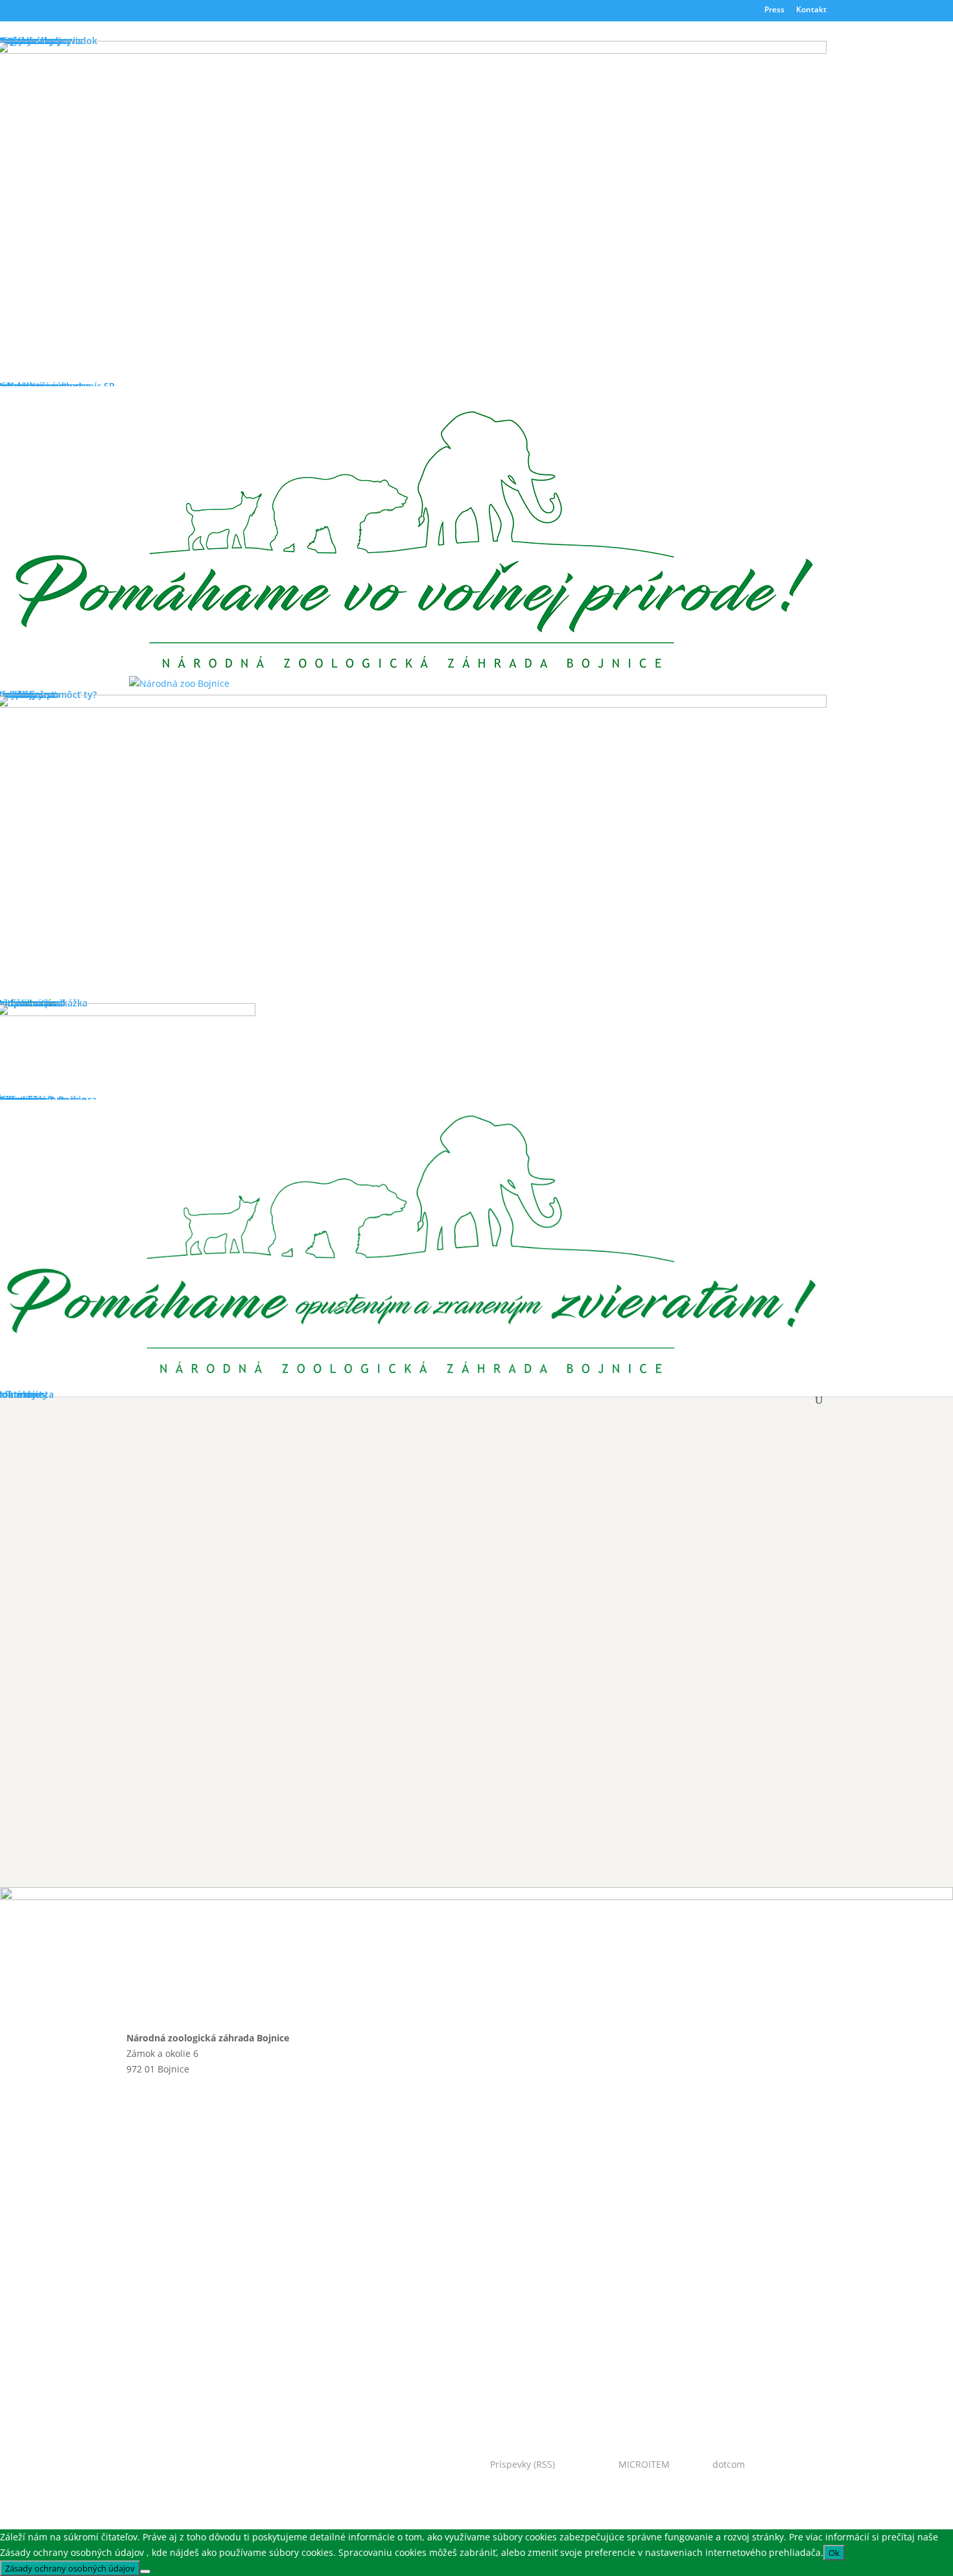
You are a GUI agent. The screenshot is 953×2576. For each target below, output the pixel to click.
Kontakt (811, 10)
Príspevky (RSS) (523, 2464)
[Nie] (145, 2571)
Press (774, 10)
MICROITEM (644, 2464)
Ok (834, 2553)
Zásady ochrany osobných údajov (218, 2256)
